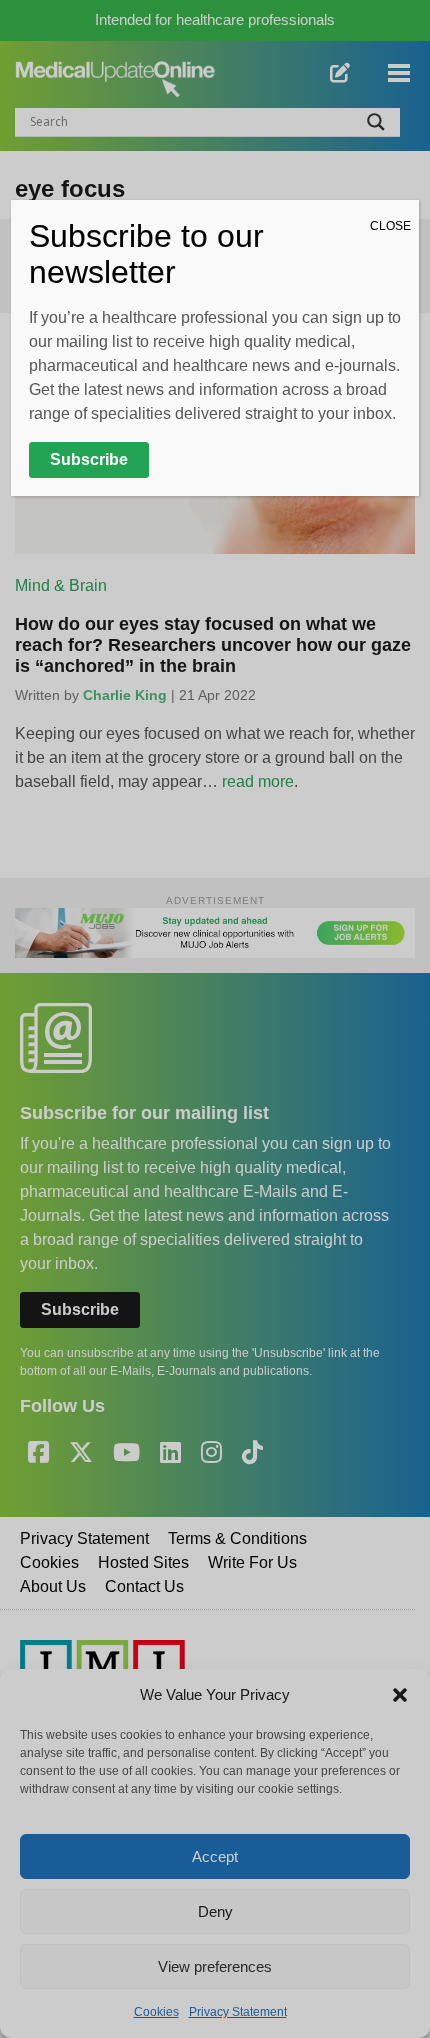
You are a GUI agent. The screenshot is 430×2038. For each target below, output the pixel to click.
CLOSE (390, 226)
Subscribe (89, 459)
